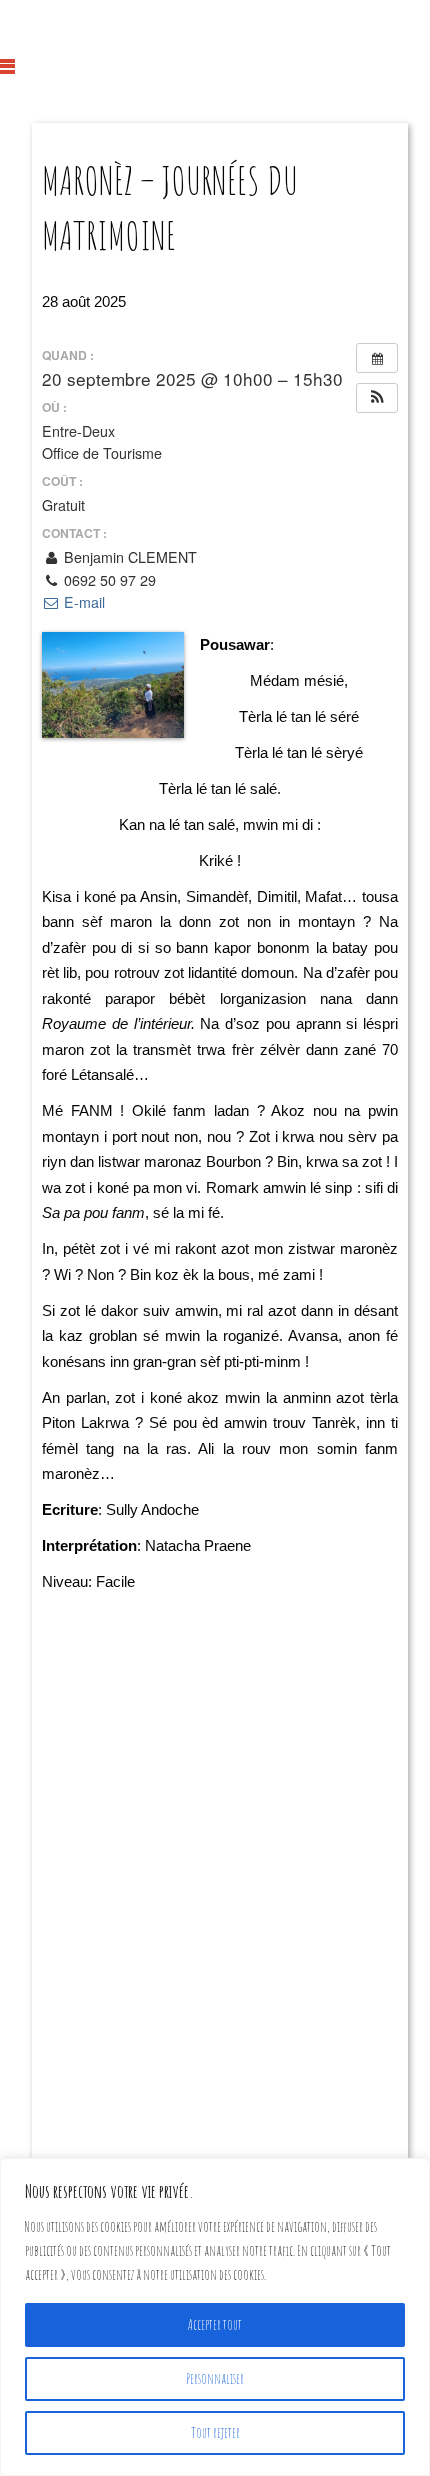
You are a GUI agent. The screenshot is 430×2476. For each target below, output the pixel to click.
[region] (215, 2317)
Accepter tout (215, 2324)
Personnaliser (215, 2378)
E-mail (82, 602)
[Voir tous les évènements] (377, 358)
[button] (377, 398)
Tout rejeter (215, 2432)
